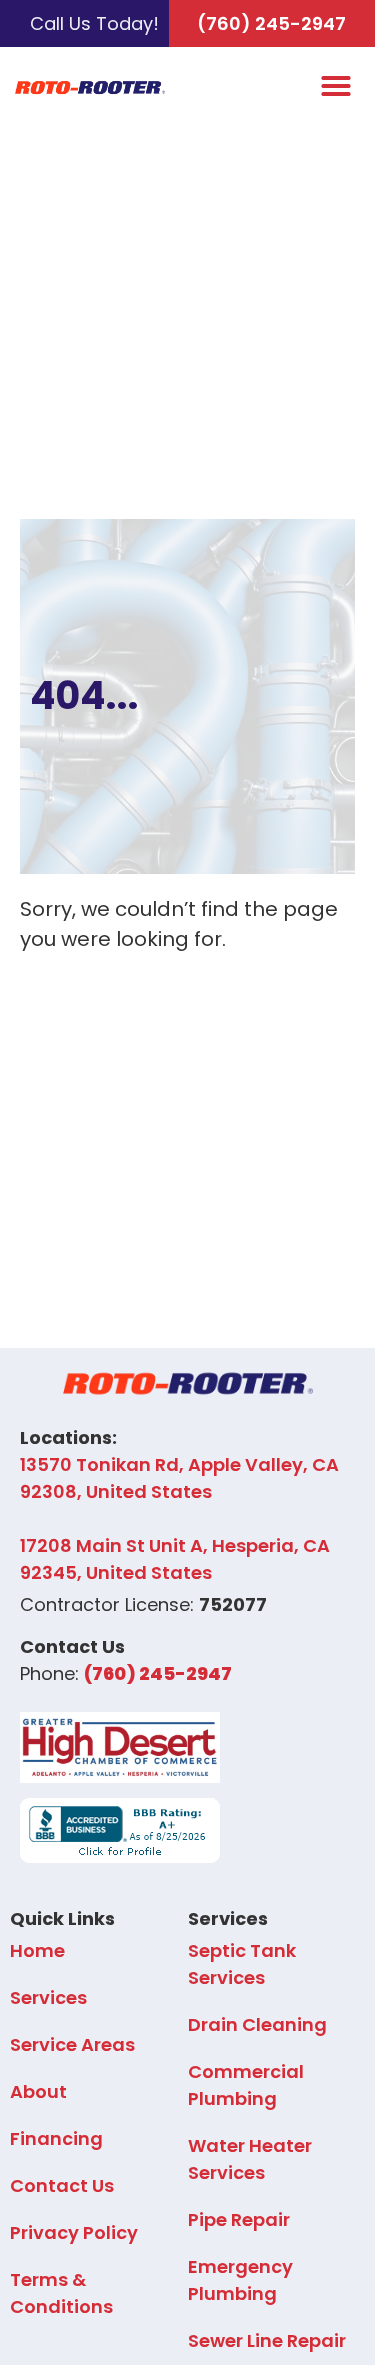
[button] (336, 86)
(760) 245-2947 (271, 23)
